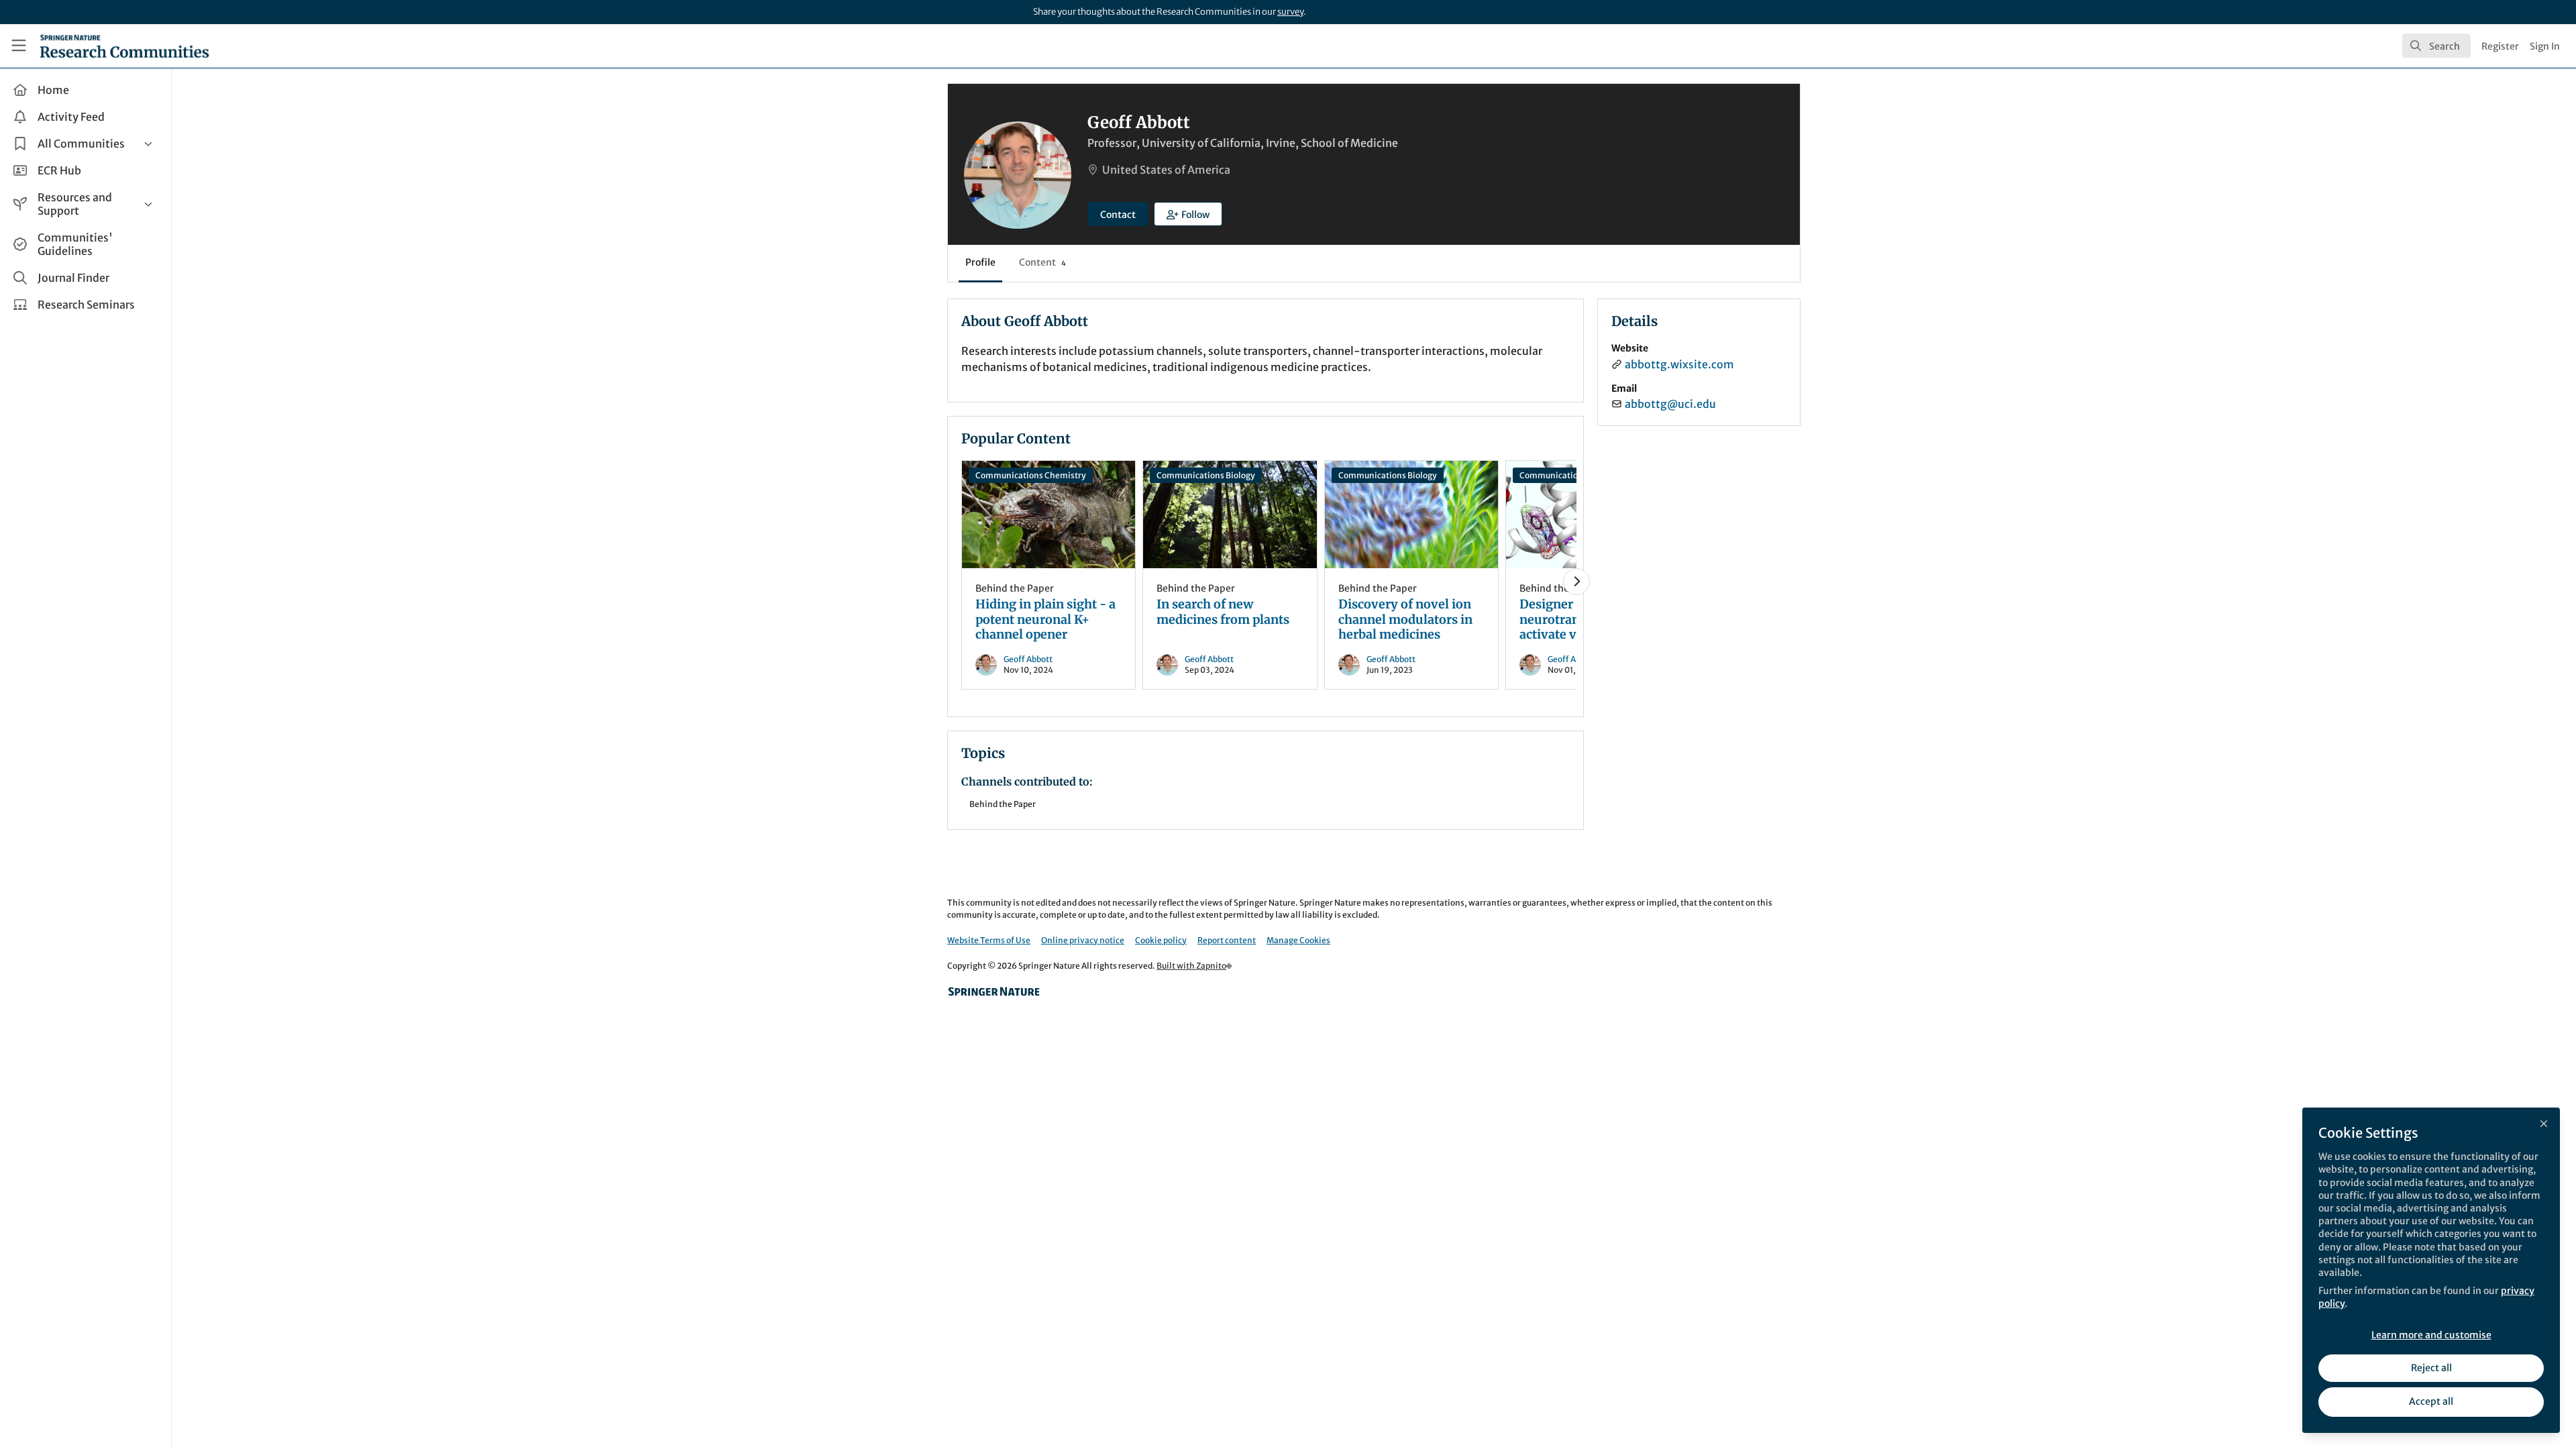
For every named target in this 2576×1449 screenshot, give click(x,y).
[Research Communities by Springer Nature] (994, 991)
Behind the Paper (1015, 588)
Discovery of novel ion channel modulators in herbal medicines (1411, 515)
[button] (1188, 214)
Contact (1118, 215)
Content (1042, 262)
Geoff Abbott (1028, 659)
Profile (980, 262)
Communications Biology (1206, 475)
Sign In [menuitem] (2545, 46)
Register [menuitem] (2500, 46)
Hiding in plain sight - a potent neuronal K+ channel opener (1049, 515)
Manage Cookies (1298, 940)
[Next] (1576, 582)
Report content (1227, 940)
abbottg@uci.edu (1670, 404)
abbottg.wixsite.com (1679, 364)
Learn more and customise (2431, 1335)
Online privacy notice (1083, 940)
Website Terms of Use (989, 940)
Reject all (2431, 1368)
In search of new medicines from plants (1230, 515)
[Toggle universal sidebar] (19, 46)
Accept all (2431, 1401)
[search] (2436, 46)
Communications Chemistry (1031, 475)
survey (1290, 12)
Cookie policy (1161, 940)
